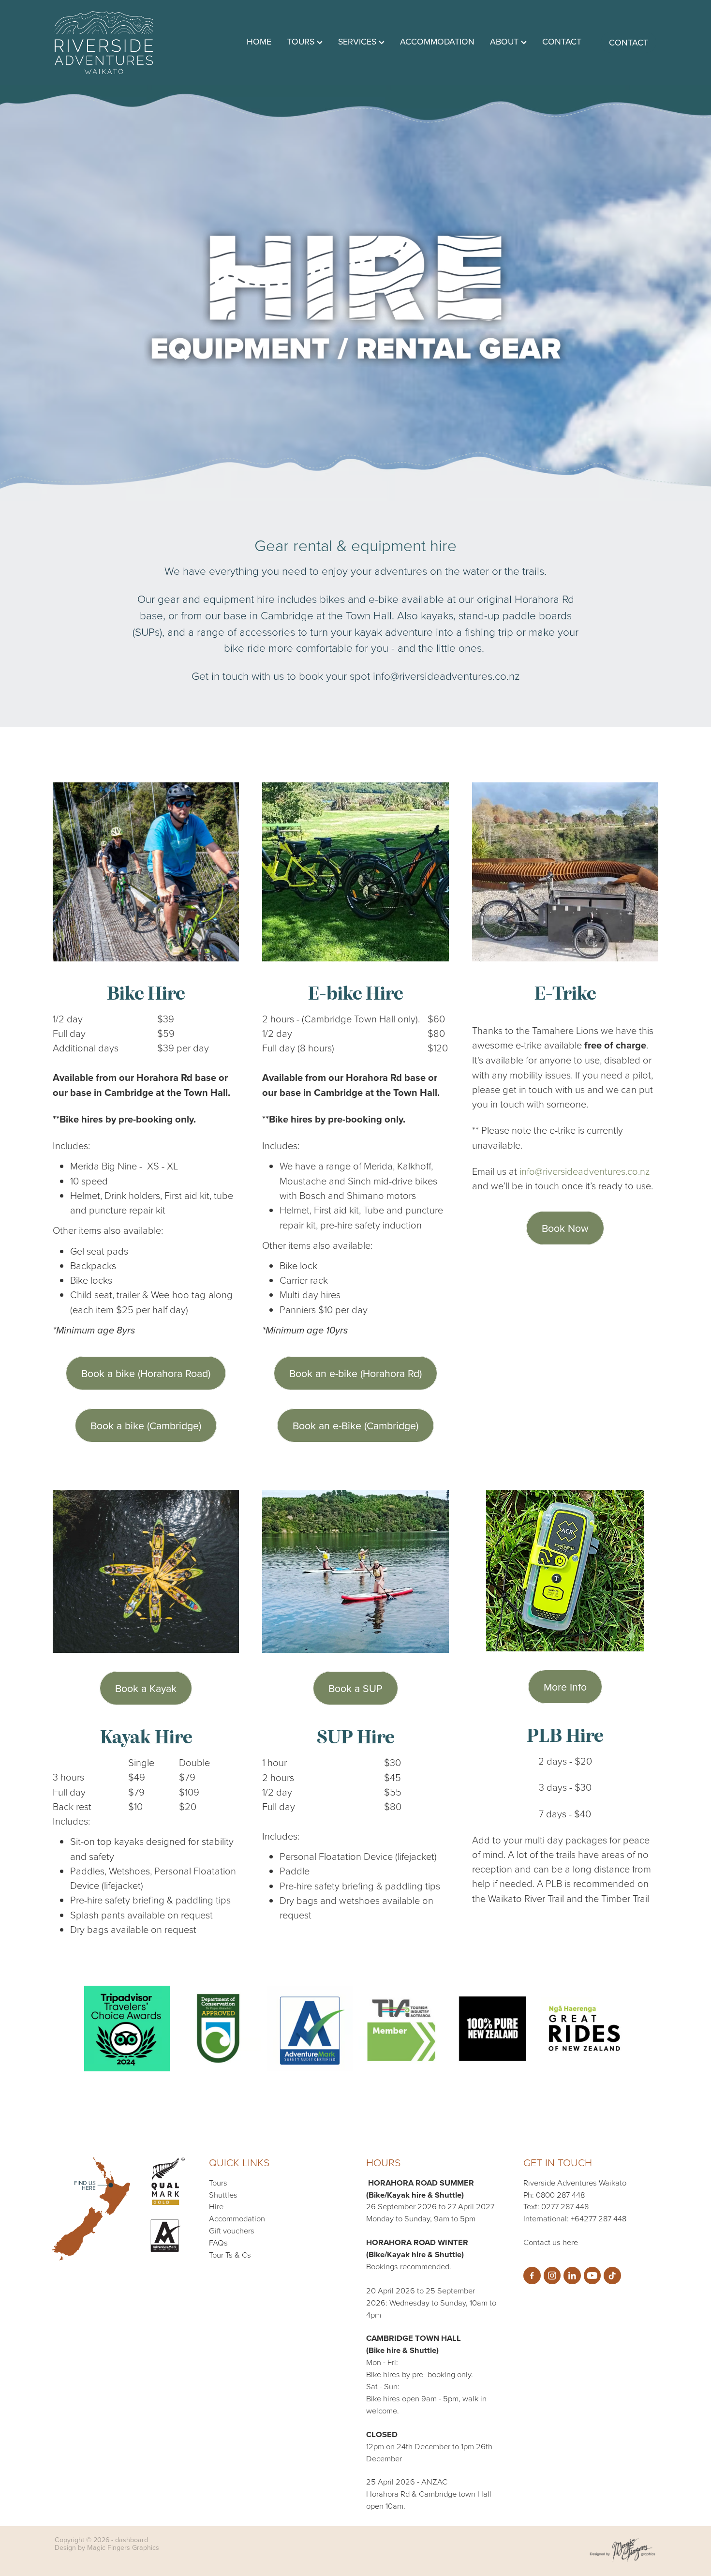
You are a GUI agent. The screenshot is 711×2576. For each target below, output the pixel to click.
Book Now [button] (565, 1228)
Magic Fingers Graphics (123, 2547)
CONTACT (562, 41)
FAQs (218, 2242)
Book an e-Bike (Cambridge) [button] (355, 1425)
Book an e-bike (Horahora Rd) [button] (355, 1373)
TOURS (302, 41)
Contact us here (551, 2242)
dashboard (132, 2540)
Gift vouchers (232, 2230)
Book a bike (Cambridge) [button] (146, 1425)
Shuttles (223, 2194)
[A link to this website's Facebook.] (532, 2276)
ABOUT (505, 41)
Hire (216, 2206)
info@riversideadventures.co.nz (585, 1171)
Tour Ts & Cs (230, 2254)
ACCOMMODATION (437, 41)
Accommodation (237, 2218)
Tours (218, 2182)
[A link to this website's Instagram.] (552, 2276)
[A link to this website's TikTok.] (612, 2276)
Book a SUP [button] (355, 1688)
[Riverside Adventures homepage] (115, 43)
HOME (259, 41)
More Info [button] (565, 1687)
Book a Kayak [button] (146, 1688)
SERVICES (358, 41)
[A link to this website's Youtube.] (592, 2276)
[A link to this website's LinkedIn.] (572, 2276)
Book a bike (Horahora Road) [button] (146, 1373)
